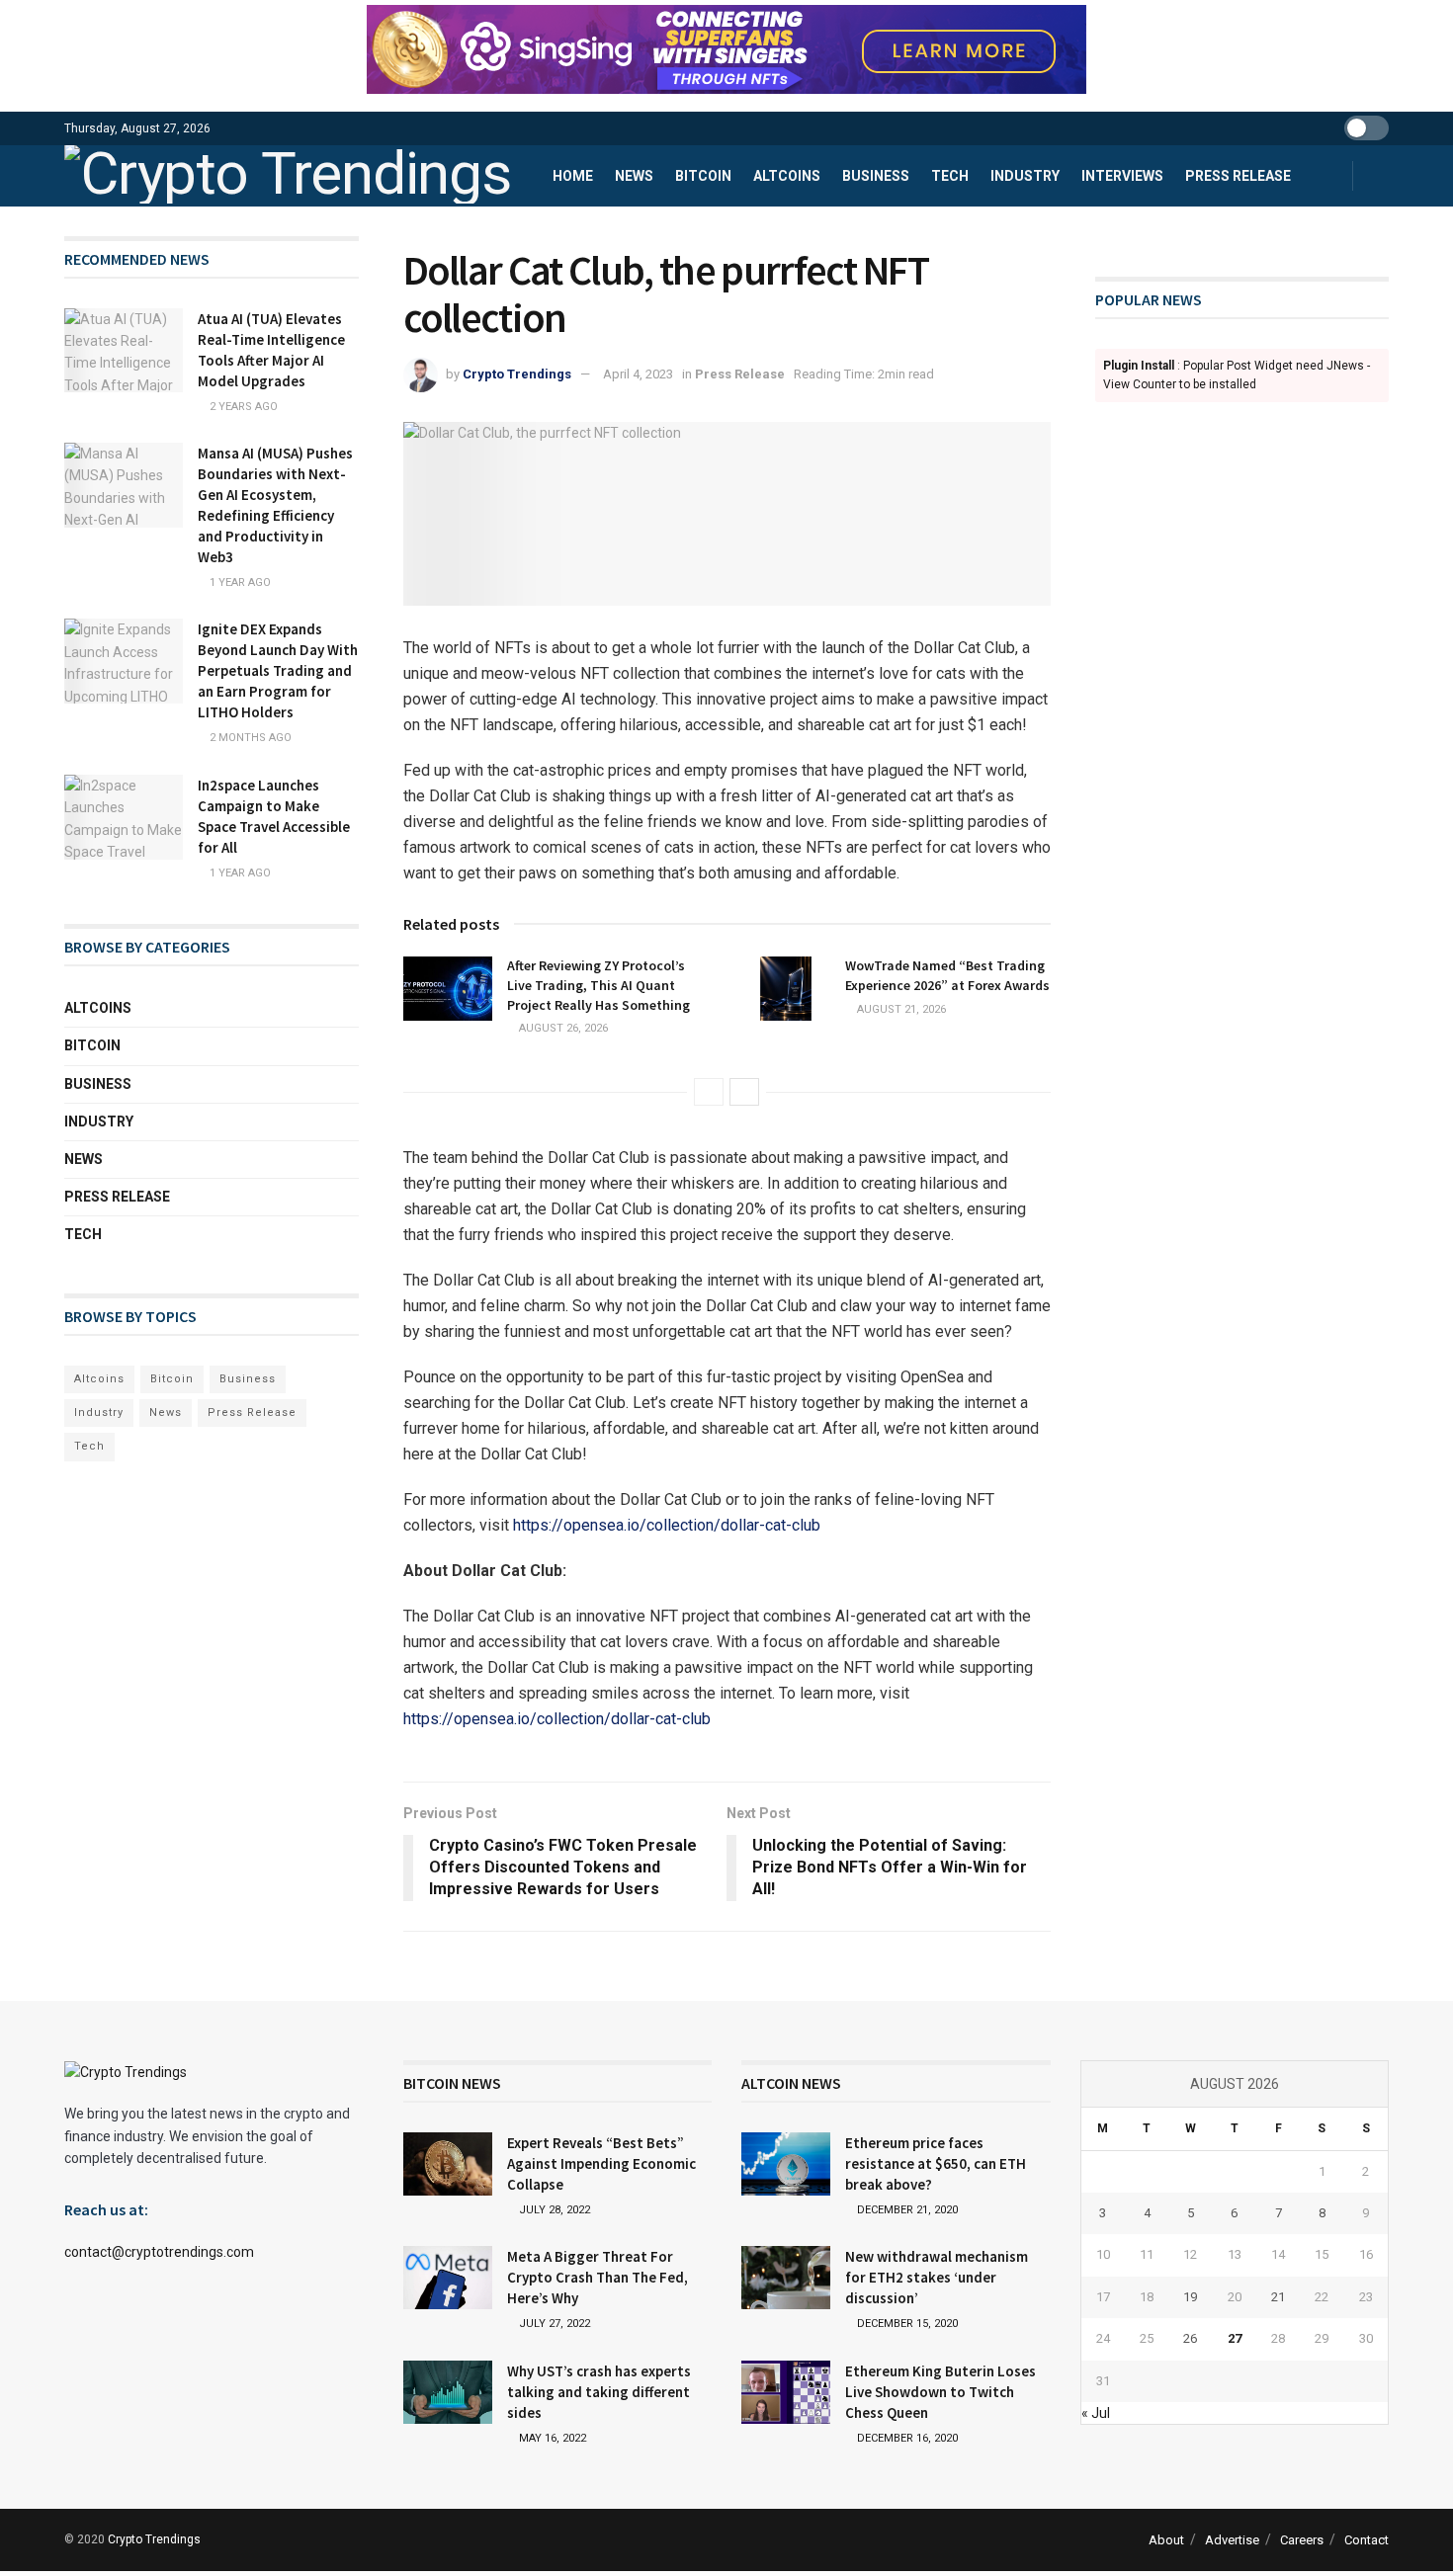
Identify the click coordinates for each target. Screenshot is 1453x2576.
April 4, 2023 (638, 374)
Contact (1367, 2540)
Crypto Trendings (517, 374)
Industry (1025, 176)
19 (1190, 2297)
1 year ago (239, 582)
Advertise (1232, 2540)
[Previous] (709, 1092)
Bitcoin (703, 176)
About (1166, 2540)
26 (1190, 2338)
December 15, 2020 (906, 2324)
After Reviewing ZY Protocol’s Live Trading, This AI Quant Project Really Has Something (598, 985)
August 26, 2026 (562, 1028)
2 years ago (242, 407)
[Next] (744, 1092)
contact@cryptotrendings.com (159, 2252)
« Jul (1096, 2413)
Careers (1302, 2540)
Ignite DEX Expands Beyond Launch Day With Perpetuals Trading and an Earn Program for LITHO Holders (278, 670)
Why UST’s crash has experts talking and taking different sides (599, 2392)
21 (1278, 2297)
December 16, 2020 (906, 2438)
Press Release (1238, 176)
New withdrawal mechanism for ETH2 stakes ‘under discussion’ (937, 2277)
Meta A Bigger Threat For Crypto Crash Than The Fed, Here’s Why (598, 2277)
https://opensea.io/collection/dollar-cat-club (667, 1525)
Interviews (1122, 176)
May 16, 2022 (551, 2438)
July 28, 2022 (553, 2210)
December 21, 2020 (906, 2210)
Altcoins (787, 176)
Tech (950, 176)
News (634, 176)
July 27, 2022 (553, 2324)
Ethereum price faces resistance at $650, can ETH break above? (936, 2163)
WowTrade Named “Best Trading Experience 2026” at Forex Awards (947, 975)
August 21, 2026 (900, 1009)
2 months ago (249, 738)
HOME (573, 176)
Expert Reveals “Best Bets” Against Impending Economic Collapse (601, 2163)
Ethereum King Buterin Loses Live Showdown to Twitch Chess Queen (940, 2392)
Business (876, 176)
